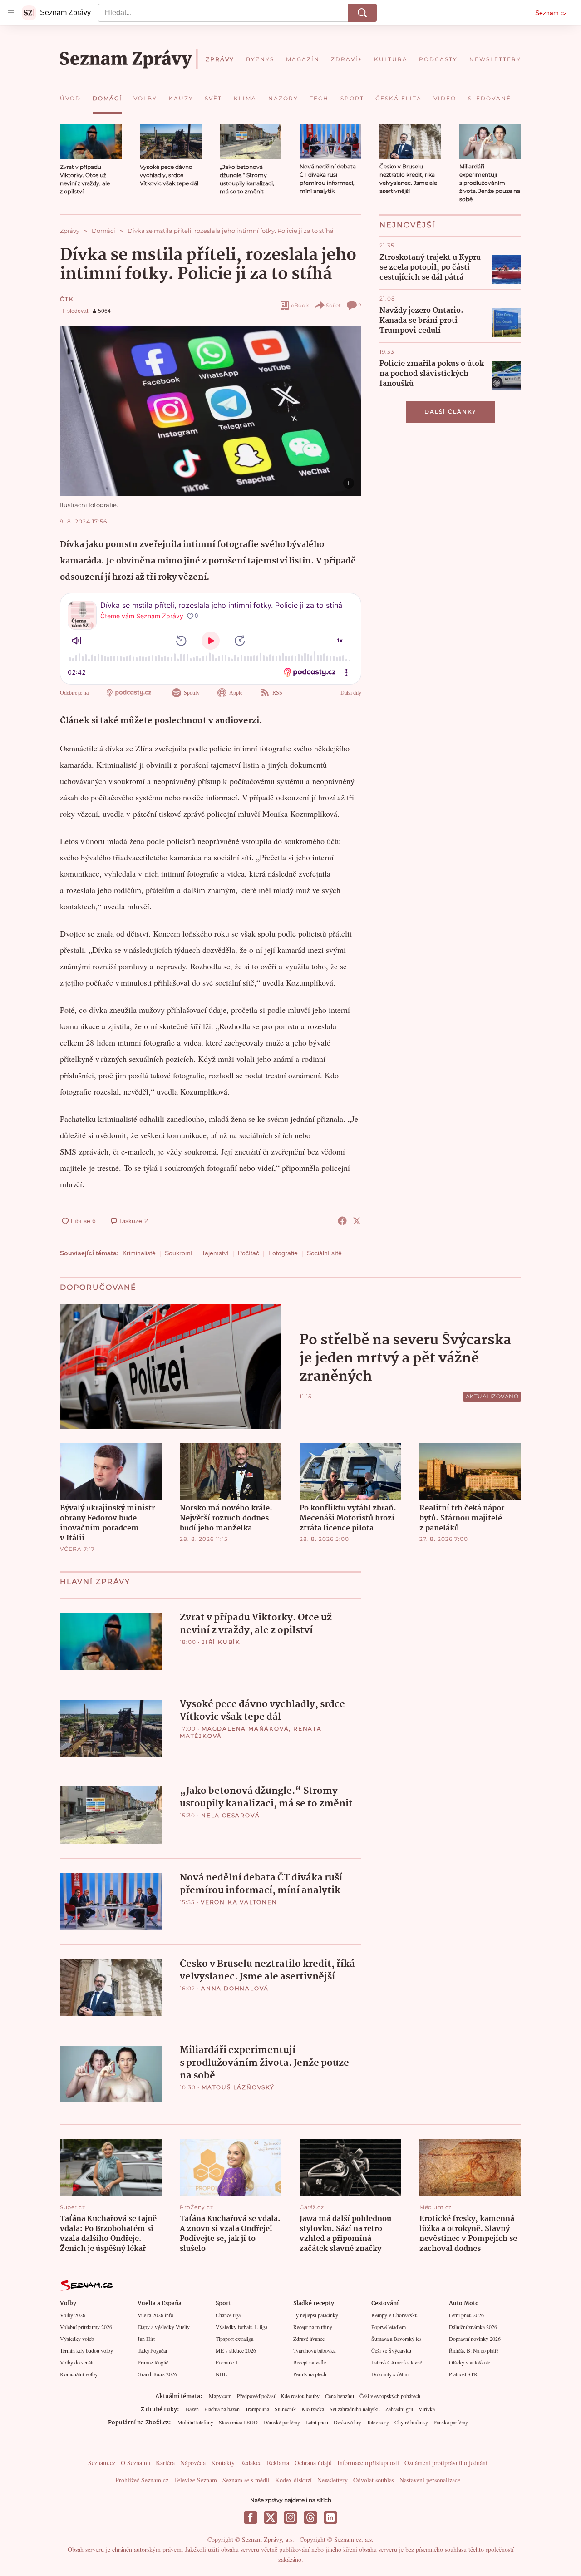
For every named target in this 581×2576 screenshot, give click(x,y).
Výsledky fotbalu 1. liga (241, 2327)
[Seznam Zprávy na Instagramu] (290, 2517)
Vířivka (427, 2409)
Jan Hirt (146, 2339)
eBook (300, 305)
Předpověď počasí (256, 2396)
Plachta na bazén (222, 2409)
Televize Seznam (195, 2480)
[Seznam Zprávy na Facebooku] (251, 2517)
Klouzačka (313, 2409)
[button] (91, 142)
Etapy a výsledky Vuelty (164, 2327)
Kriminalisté (139, 1253)
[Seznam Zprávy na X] (271, 2517)
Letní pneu (317, 2422)
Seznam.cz (551, 13)
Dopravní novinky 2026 (475, 2339)
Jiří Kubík (221, 1642)
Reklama (278, 2463)
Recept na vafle (310, 2362)
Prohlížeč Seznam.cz (142, 2480)
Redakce (251, 2463)
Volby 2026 (73, 2315)
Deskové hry (347, 2422)
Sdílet (333, 305)
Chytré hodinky (411, 2422)
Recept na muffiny (313, 2327)
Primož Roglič (153, 2362)
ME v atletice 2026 (236, 2350)
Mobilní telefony (195, 2422)
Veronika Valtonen (239, 1902)
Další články (451, 412)
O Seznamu (135, 2463)
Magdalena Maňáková (245, 1729)
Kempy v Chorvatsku (394, 2315)
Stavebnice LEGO (238, 2422)
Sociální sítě (324, 1253)
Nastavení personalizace (430, 2480)
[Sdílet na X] (357, 1221)
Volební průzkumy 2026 (86, 2327)
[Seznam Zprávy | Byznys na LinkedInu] (330, 2517)
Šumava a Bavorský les (396, 2339)
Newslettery (332, 2480)
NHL (221, 2374)
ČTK (67, 299)
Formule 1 (227, 2362)
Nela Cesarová (230, 1815)
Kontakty (223, 2463)
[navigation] (11, 13)
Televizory (378, 2422)
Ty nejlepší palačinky (316, 2315)
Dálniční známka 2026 (473, 2327)
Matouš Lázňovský (238, 2087)
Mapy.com (220, 2396)
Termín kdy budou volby (86, 2350)
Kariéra (165, 2463)
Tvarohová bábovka (314, 2350)
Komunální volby (79, 2374)
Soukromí (179, 1253)
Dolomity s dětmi (390, 2374)
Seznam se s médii (246, 2480)
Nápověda (193, 2463)
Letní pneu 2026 (466, 2315)
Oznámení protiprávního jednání (446, 2463)
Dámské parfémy (282, 2422)
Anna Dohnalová (235, 1988)
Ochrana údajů (313, 2463)
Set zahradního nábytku (355, 2409)
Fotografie (283, 1253)
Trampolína (257, 2409)
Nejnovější (407, 225)
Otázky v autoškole (470, 2362)
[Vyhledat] (362, 13)
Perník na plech (310, 2374)
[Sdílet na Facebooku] (342, 1221)
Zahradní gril (399, 2409)
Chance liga (228, 2315)
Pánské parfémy (451, 2422)
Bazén (192, 2409)
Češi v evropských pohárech (390, 2396)
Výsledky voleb (77, 2339)
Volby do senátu (77, 2362)
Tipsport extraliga (234, 2339)
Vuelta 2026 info (155, 2315)
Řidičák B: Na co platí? (474, 2350)
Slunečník (285, 2409)
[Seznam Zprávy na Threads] (310, 2517)
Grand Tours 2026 (157, 2374)
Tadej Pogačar (153, 2350)
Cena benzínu (340, 2396)
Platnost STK (463, 2374)
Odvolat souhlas (374, 2480)
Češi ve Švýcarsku (391, 2350)
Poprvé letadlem (389, 2327)
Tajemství (215, 1253)
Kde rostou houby (300, 2396)
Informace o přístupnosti (368, 2463)
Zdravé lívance (309, 2339)
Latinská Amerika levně (397, 2362)
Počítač (249, 1253)
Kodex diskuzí (293, 2480)
